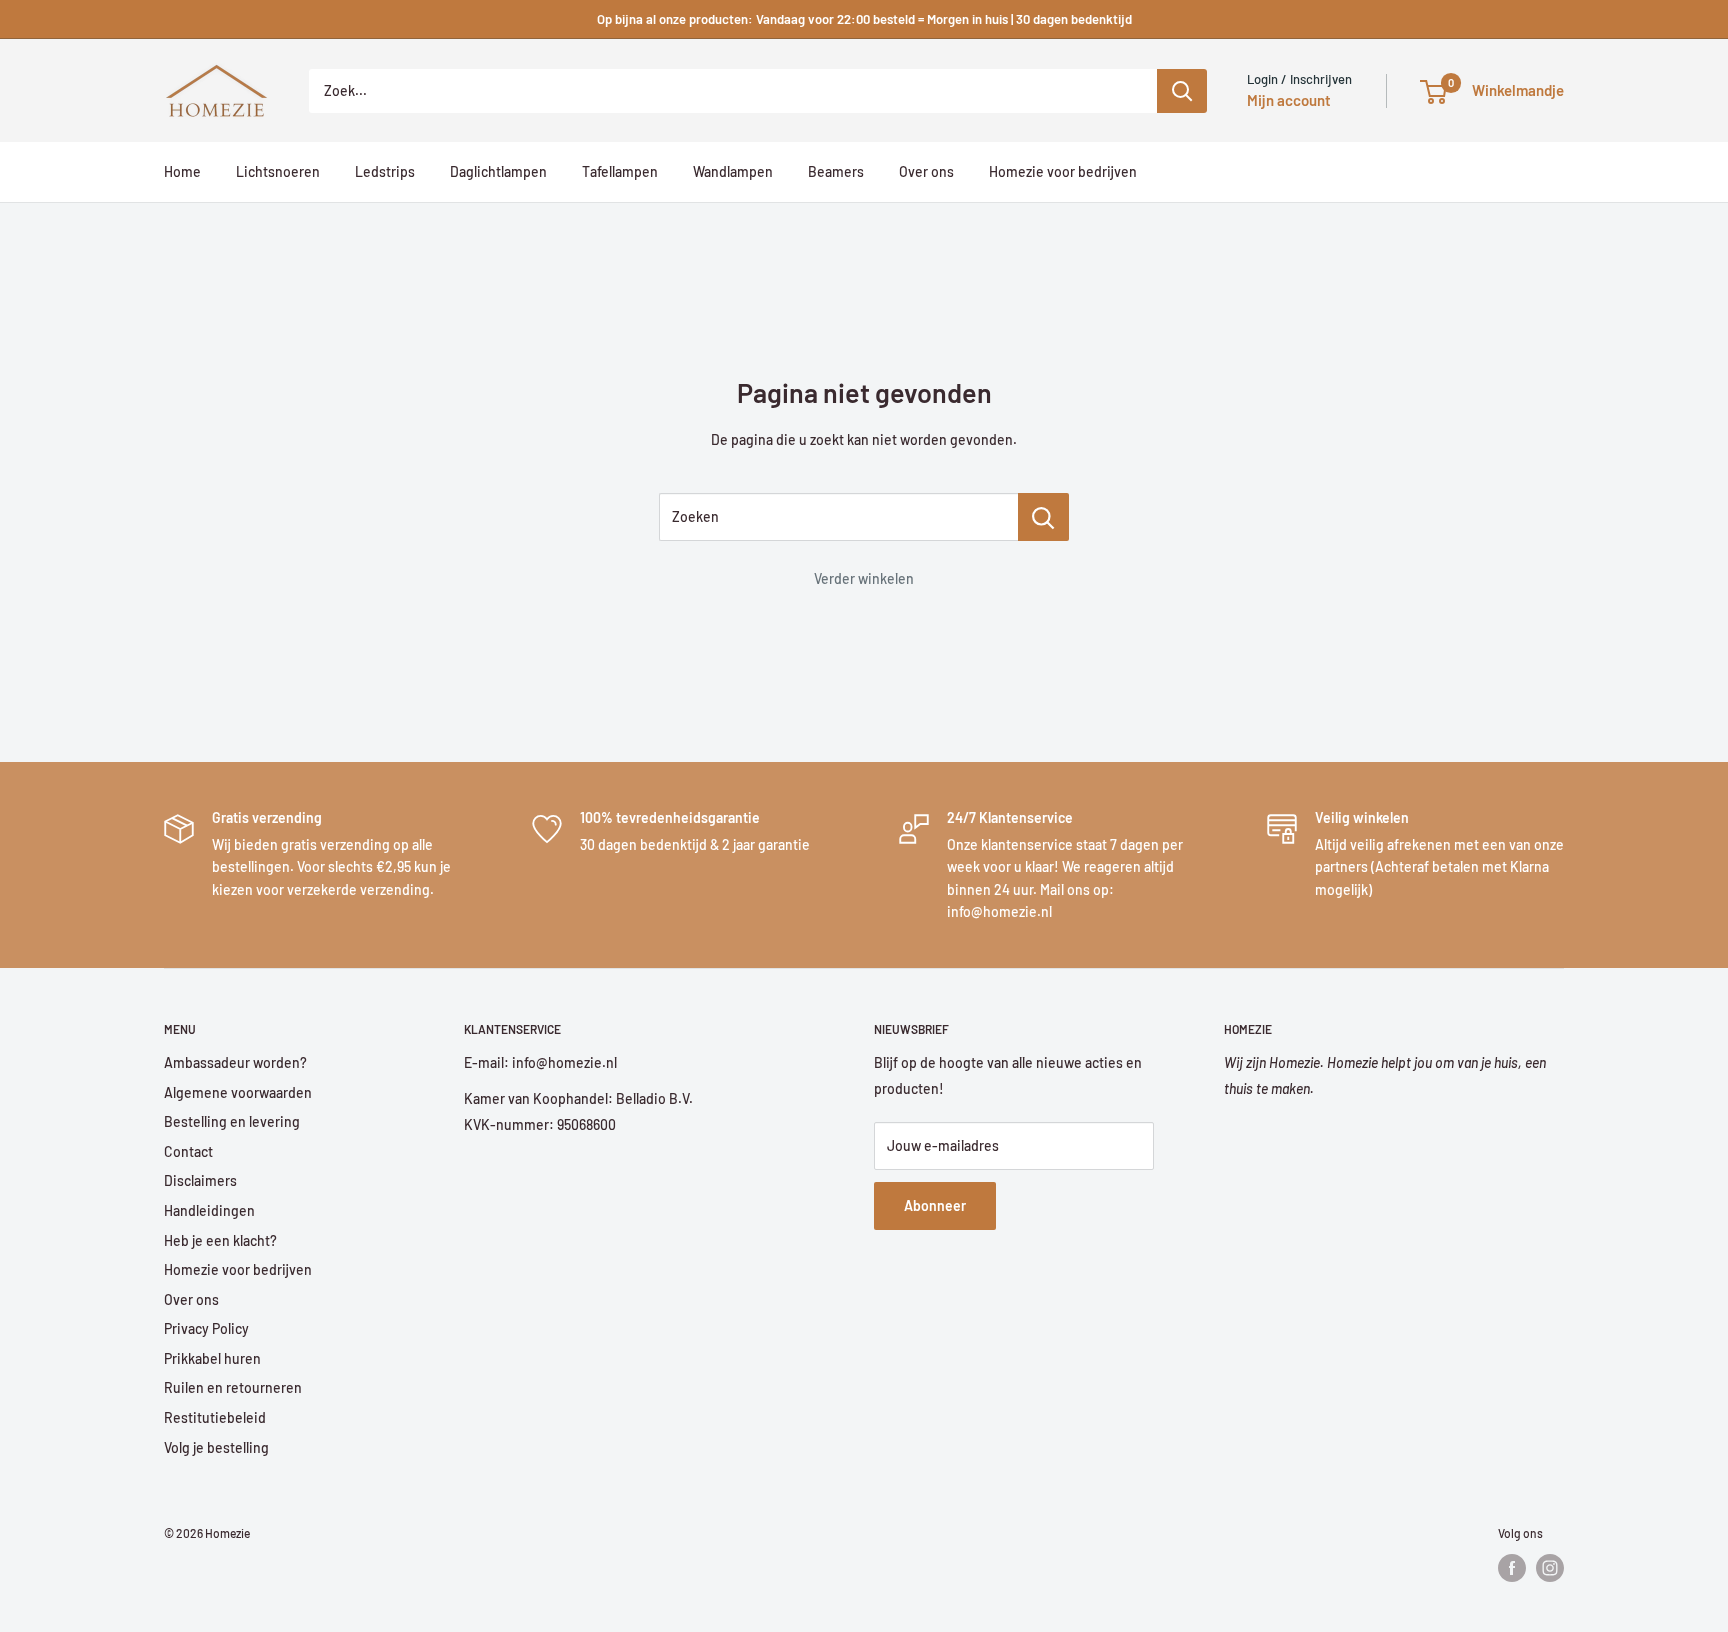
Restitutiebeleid (215, 1417)
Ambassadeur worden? (235, 1062)
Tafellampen (620, 171)
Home (182, 171)
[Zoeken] (1043, 517)
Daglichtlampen (498, 171)
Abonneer (935, 1205)
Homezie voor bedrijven (1063, 171)
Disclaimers (200, 1180)
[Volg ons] (1512, 1568)
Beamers (836, 171)
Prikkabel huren (212, 1358)
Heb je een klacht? (220, 1240)
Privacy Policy (206, 1328)
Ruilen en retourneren (233, 1387)
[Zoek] (1182, 91)
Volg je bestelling (216, 1447)
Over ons (926, 171)
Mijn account (1289, 100)
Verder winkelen (864, 578)
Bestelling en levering (232, 1121)
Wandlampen (733, 171)
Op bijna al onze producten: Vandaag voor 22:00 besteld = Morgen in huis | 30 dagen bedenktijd (864, 19)
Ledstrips (385, 171)
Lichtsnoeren (278, 171)
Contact (188, 1151)
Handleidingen (209, 1210)
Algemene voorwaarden (238, 1092)
